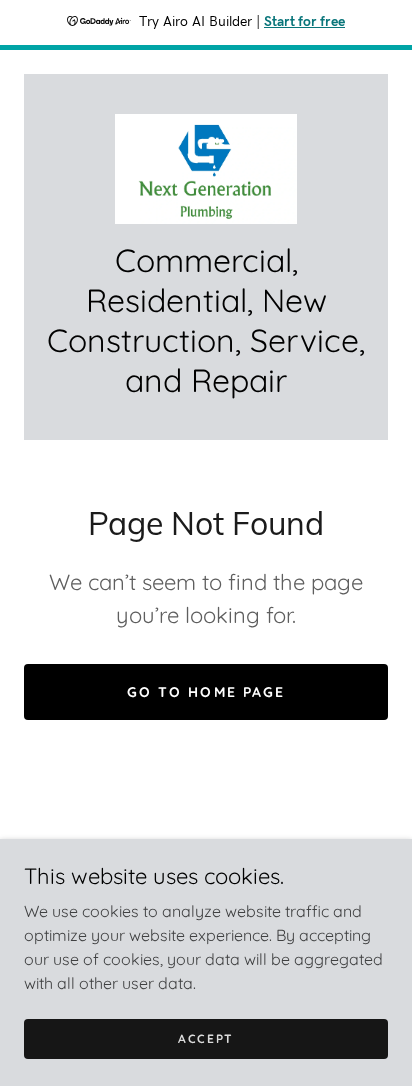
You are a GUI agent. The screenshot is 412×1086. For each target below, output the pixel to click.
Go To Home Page (205, 692)
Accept (206, 1038)
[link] (206, 169)
